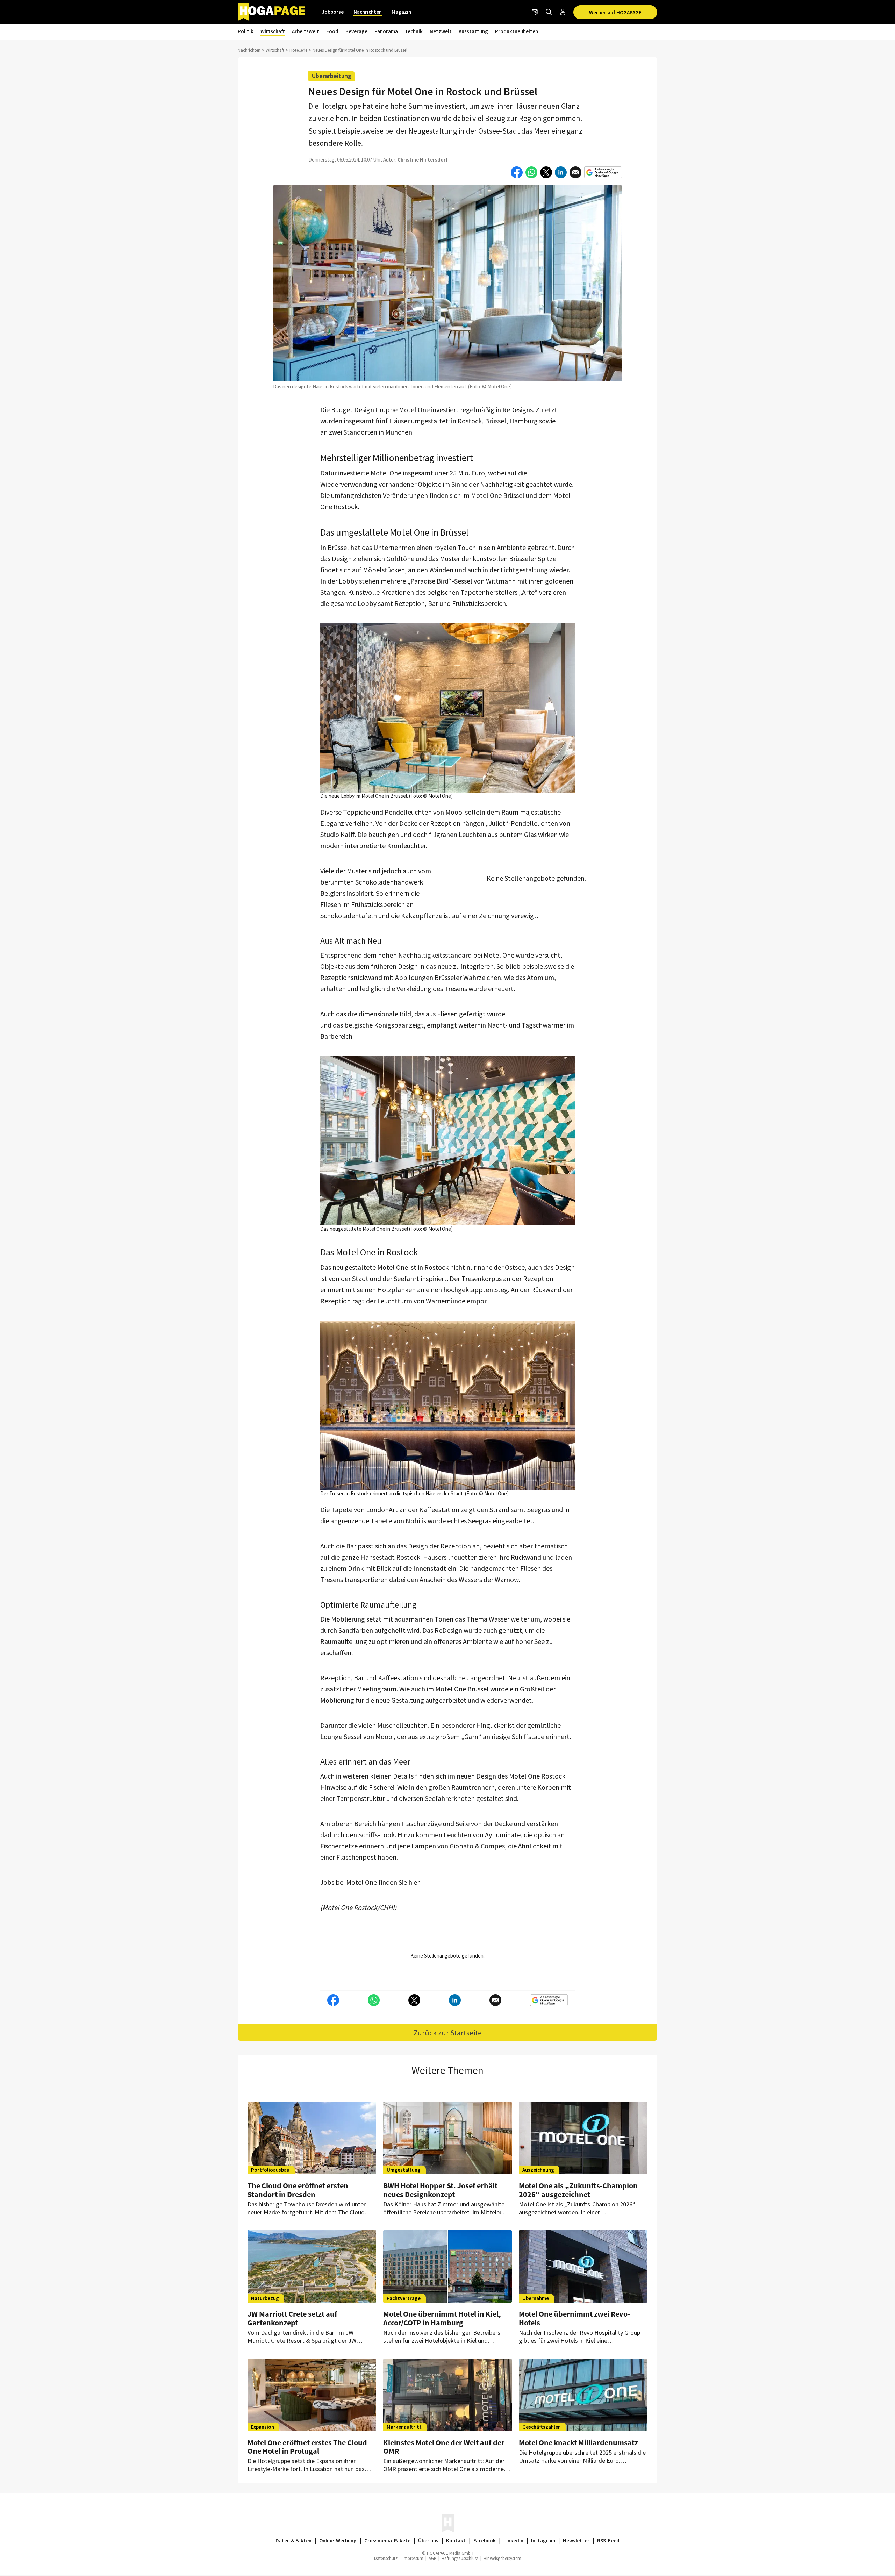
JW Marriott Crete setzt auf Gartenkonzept (292, 2318)
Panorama (386, 31)
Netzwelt (441, 31)
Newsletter (576, 2541)
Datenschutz (386, 2558)
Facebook (485, 2541)
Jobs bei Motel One (349, 1882)
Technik (414, 31)
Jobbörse (333, 12)
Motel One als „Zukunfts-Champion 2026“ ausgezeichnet (578, 2190)
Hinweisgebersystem (502, 2558)
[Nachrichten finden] (549, 12)
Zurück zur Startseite (448, 2033)
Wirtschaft (273, 31)
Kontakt (456, 2541)
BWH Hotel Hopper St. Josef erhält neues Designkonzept (440, 2190)
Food (332, 31)
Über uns (428, 2541)
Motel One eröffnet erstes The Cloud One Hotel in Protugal (307, 2447)
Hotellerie (298, 50)
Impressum (413, 2558)
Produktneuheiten (517, 31)
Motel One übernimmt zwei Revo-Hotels (574, 2318)
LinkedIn (513, 2541)
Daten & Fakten (293, 2541)
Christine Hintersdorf (423, 160)
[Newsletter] (535, 12)
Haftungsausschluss (460, 2558)
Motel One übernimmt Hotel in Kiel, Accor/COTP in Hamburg (442, 2318)
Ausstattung (473, 31)
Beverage (356, 31)
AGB (432, 2558)
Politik (246, 31)
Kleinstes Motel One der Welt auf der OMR (444, 2447)
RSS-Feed (608, 2541)
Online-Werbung (338, 2541)
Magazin (401, 12)
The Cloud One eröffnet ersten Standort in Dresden (298, 2190)
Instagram (543, 2541)
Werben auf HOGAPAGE (615, 12)
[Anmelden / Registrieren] (563, 12)
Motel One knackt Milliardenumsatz (578, 2442)
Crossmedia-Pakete (387, 2541)
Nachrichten (368, 12)
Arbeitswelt (306, 31)
